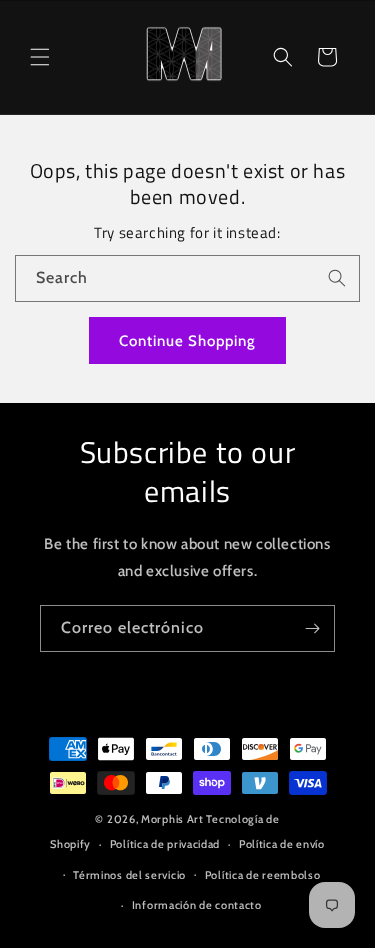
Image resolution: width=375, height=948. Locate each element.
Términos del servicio (129, 875)
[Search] (337, 278)
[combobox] (187, 278)
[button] (40, 57)
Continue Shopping (187, 341)
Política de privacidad (165, 844)
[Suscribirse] (312, 628)
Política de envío (282, 844)
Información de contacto (197, 905)
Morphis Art (172, 819)
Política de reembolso (263, 875)
